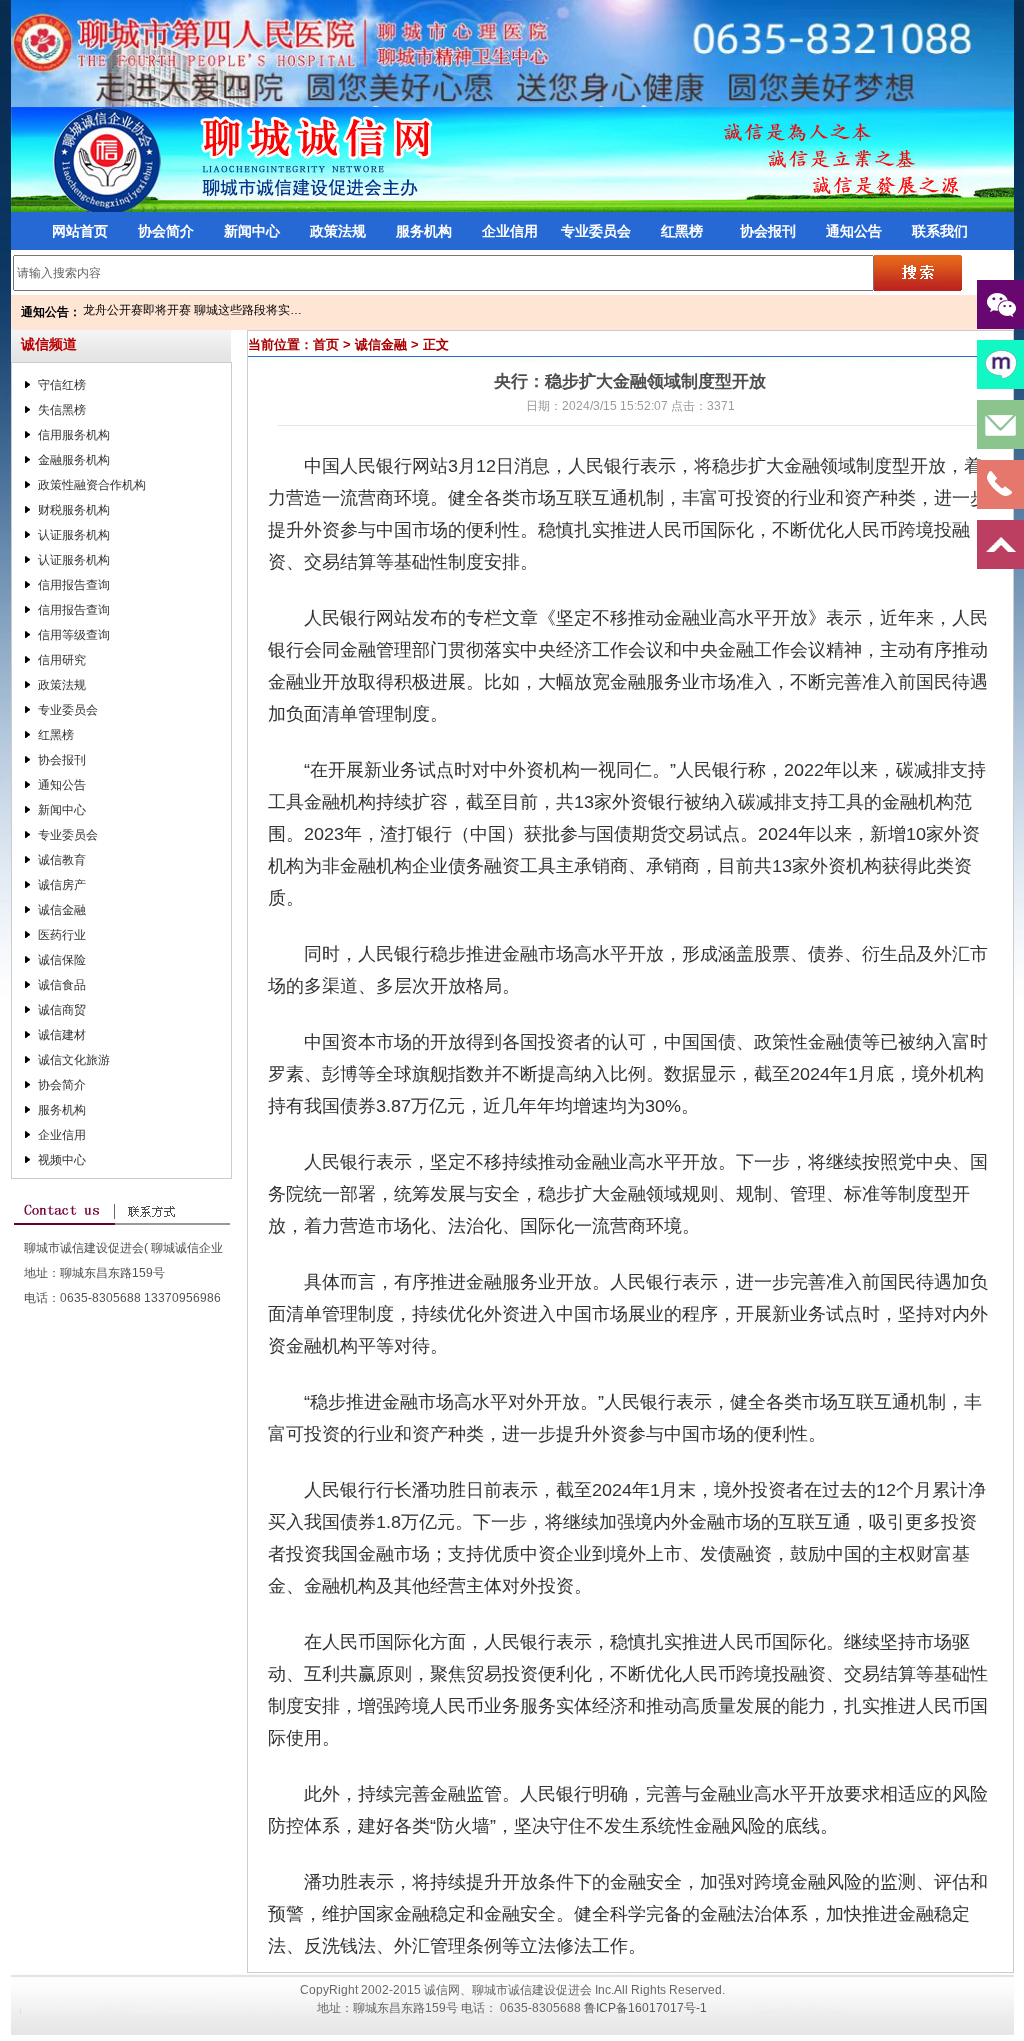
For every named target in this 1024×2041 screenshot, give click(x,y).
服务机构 (424, 231)
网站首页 (80, 231)
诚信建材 (62, 1035)
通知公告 (854, 231)
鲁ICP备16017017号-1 (645, 2008)
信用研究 (62, 660)
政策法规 (338, 231)
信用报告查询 (74, 585)
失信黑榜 (62, 410)
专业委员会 (596, 231)
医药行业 (62, 935)
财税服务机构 (74, 510)
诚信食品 (62, 985)
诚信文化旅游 (74, 1060)
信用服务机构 (74, 435)
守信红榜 (62, 385)
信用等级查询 (74, 635)
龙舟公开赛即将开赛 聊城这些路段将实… (192, 310)
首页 (326, 344)
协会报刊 (768, 231)
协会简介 (166, 231)
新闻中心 (252, 231)
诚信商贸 (62, 1010)
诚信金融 (62, 910)
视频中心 (62, 1160)
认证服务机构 (74, 535)
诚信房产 (62, 885)
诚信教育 (62, 860)
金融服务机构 (74, 460)
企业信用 (510, 231)
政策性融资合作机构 (92, 485)
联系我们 (940, 231)
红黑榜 (682, 231)
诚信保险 (62, 960)
